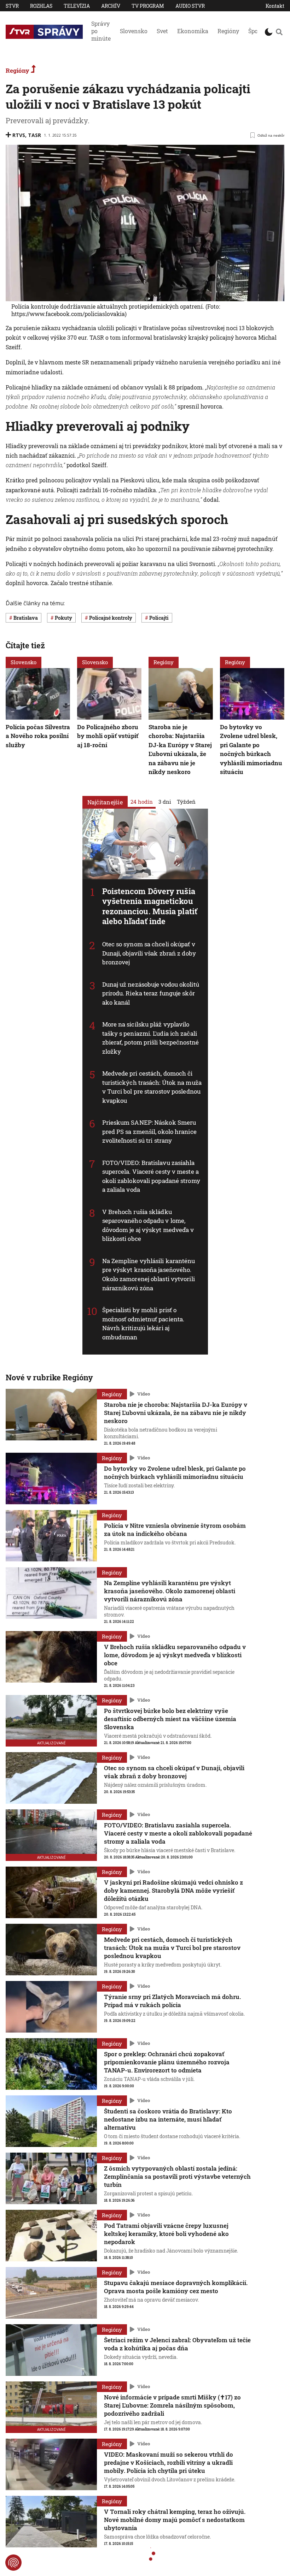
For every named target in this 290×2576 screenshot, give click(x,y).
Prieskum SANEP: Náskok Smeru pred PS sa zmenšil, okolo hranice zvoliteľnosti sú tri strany (149, 1132)
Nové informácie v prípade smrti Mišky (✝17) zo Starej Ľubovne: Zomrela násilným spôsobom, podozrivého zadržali (172, 2405)
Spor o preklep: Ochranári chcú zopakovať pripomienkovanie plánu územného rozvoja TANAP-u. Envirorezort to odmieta (167, 2062)
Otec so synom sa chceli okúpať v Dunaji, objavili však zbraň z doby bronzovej (149, 953)
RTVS (19, 135)
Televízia (77, 6)
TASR (34, 135)
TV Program (148, 6)
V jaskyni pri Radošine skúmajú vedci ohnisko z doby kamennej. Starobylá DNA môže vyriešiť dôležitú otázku (173, 1890)
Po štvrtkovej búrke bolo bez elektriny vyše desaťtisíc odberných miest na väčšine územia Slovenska (170, 1719)
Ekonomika (193, 31)
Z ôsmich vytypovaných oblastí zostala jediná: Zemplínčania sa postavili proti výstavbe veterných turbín (177, 2176)
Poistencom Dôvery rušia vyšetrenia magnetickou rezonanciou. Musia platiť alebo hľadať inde (150, 906)
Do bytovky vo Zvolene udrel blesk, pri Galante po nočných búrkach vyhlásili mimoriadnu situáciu (251, 749)
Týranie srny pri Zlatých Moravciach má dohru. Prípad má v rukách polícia (172, 2001)
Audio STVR (190, 6)
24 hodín (142, 802)
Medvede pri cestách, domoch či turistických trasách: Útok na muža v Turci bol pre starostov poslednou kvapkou (152, 1087)
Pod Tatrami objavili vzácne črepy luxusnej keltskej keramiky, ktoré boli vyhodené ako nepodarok (166, 2234)
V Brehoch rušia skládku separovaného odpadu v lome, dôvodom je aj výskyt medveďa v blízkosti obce (148, 1225)
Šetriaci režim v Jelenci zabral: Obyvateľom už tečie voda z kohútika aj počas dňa (177, 2344)
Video (144, 1394)
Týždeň (186, 802)
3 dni (165, 802)
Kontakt (275, 6)
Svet (162, 31)
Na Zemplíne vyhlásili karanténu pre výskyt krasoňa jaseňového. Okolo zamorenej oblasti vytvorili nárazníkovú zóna (149, 1274)
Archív (111, 6)
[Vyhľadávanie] (279, 32)
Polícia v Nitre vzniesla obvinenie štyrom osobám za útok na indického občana (175, 1530)
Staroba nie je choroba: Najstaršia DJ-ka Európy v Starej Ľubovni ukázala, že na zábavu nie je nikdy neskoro (180, 749)
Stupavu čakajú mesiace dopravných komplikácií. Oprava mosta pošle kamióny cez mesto (176, 2287)
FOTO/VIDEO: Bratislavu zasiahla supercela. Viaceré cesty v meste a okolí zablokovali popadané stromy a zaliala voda (151, 1176)
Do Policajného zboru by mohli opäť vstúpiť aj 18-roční (108, 736)
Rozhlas (41, 6)
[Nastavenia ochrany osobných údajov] (13, 2563)
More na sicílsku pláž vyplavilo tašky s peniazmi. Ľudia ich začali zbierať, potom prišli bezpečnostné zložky (150, 1038)
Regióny (228, 31)
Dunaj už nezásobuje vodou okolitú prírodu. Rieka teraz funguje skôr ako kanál (151, 993)
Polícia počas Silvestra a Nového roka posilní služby (38, 736)
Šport (255, 31)
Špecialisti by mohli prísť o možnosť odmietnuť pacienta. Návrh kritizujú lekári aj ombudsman (143, 1323)
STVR (12, 6)
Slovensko (134, 31)
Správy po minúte (101, 31)
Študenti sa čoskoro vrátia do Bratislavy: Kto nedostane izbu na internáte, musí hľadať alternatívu (168, 2119)
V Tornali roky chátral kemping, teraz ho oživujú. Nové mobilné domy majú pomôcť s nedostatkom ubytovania (175, 2520)
